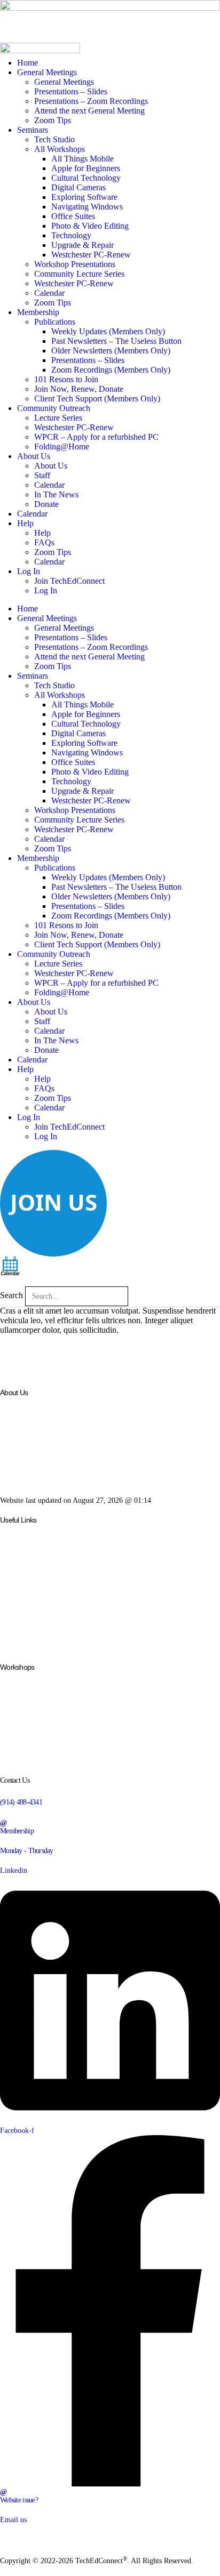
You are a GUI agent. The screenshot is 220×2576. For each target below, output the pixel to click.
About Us (34, 456)
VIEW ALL (16, 1760)
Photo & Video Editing (90, 226)
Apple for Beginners (86, 168)
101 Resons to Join (66, 379)
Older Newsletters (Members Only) (111, 351)
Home (27, 63)
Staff (42, 475)
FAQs (44, 542)
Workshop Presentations (75, 264)
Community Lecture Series (79, 274)
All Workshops (60, 149)
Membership (38, 312)
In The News (56, 494)
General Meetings (47, 72)
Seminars (33, 130)
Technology (71, 235)
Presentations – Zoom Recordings (91, 101)
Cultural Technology (86, 178)
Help (25, 523)
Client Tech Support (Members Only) (97, 399)
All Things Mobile (82, 159)
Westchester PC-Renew (91, 255)
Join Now (14, 1595)
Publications (55, 322)
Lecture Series (58, 418)
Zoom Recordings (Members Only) (111, 370)
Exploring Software (84, 197)
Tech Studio (54, 139)
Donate (46, 504)
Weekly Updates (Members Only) (108, 331)
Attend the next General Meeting (89, 111)
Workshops (17, 1560)
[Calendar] (10, 1265)
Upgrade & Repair (82, 245)
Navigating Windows (87, 207)
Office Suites (73, 216)
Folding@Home (62, 446)
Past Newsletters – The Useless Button (116, 341)
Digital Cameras (78, 187)
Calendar (49, 293)
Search (11, 1295)
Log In (30, 571)
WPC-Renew (19, 1577)
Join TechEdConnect (69, 581)
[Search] (136, 1296)
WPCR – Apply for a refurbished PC (96, 437)
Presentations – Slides (71, 91)
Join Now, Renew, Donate (79, 389)
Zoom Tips (53, 120)
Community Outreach (54, 408)
